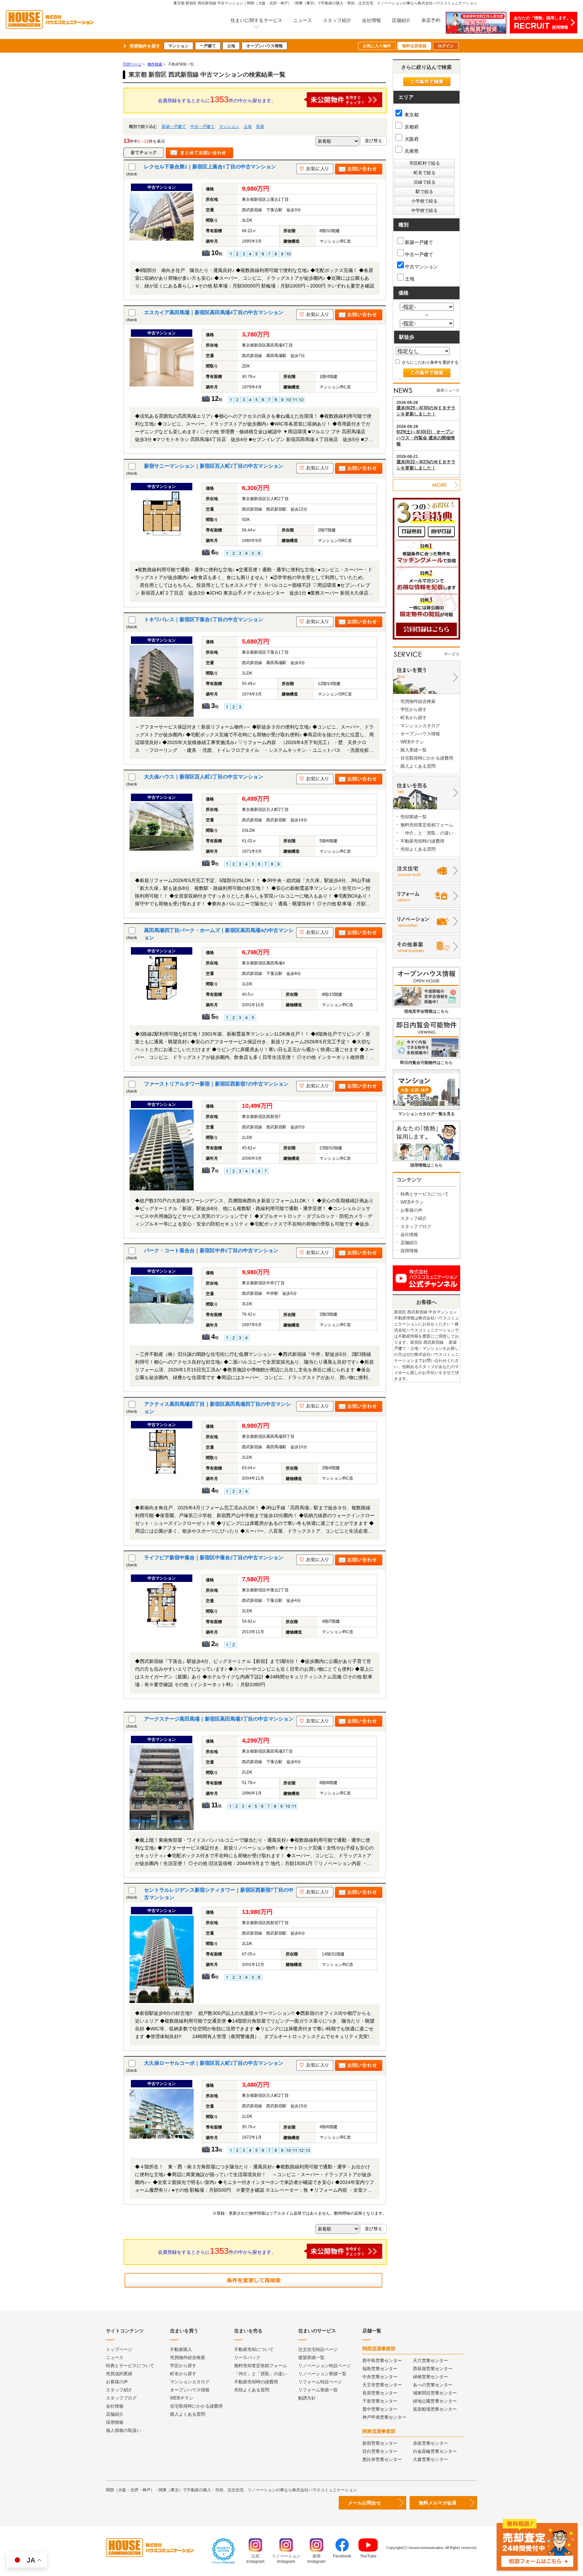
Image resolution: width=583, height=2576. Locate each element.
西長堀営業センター (433, 2369)
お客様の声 (411, 1210)
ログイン (446, 46)
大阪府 (411, 139)
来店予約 (431, 20)
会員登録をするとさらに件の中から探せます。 (217, 99)
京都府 (411, 127)
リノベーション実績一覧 (322, 2374)
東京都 (411, 115)
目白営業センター (380, 2451)
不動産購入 (181, 2349)
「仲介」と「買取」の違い (427, 833)
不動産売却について (254, 2349)
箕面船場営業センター (435, 2409)
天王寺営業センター (382, 2385)
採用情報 (409, 1251)
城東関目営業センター (435, 2393)
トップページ (119, 2349)
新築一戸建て (174, 127)
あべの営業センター (433, 2385)
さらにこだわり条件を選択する (430, 362)
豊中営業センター (380, 2409)
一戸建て (208, 46)
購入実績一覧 (414, 750)
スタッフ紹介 (337, 20)
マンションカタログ (420, 726)
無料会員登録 (414, 46)
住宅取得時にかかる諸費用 (427, 758)
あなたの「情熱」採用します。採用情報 (542, 23)
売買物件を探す (145, 46)
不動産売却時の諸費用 (422, 841)
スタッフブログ (416, 1226)
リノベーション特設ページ (325, 2366)
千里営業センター (380, 2401)
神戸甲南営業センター (384, 2417)
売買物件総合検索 (418, 701)
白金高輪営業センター (435, 2451)
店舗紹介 (401, 20)
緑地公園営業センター (435, 2401)
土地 (231, 46)
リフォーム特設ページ (320, 2382)
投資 (260, 127)
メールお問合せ (364, 2503)
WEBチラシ (412, 742)
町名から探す (414, 718)
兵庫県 (411, 151)
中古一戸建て (202, 127)
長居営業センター (380, 2393)
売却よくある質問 (418, 849)
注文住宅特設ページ (318, 2349)
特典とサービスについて (425, 1194)
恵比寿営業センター (382, 2459)
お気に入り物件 (377, 46)
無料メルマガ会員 (438, 2503)
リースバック (247, 2358)
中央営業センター (380, 2377)
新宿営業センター (380, 2443)
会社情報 (371, 20)
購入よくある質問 (418, 766)
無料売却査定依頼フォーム (427, 825)
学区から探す (414, 709)
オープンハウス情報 (265, 46)
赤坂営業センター (431, 2443)
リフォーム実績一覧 (318, 2390)
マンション (178, 46)
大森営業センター (431, 2459)
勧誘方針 (307, 2398)
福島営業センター (380, 2369)
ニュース (303, 20)
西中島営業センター (382, 2361)
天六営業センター (431, 2361)
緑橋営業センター (431, 2377)
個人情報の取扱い (123, 2430)
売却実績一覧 (414, 817)
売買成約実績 (119, 2374)
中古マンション (421, 267)
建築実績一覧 (311, 2358)
